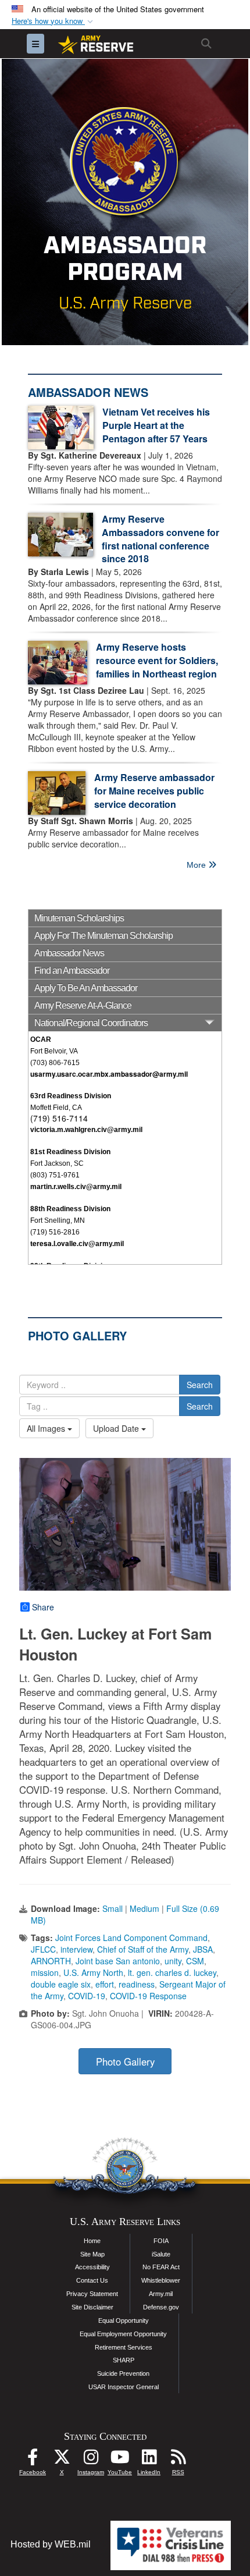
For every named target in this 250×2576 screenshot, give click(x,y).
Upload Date (117, 1428)
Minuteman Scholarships (79, 918)
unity (173, 1961)
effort (105, 1984)
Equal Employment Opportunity (123, 2334)
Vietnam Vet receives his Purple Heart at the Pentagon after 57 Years (156, 425)
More (197, 865)
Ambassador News (69, 953)
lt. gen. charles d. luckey (172, 1972)
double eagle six (61, 1984)
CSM (195, 1961)
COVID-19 (87, 1996)
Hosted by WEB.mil (51, 2544)
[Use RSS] (178, 2460)
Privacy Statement (92, 2294)
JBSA (203, 1949)
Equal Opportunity (124, 2320)
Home (92, 2241)
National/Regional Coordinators (91, 1023)
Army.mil (161, 2294)
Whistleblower (161, 2280)
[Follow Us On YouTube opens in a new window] (120, 2460)
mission (45, 1972)
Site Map (92, 2254)
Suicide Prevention (123, 2373)
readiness (137, 1984)
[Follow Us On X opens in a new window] (62, 2460)
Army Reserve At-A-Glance (83, 1005)
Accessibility (92, 2267)
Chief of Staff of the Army (143, 1949)
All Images (47, 1428)
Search (200, 1385)
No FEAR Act (161, 2267)
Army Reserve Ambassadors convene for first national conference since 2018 (160, 539)
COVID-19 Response (148, 1996)
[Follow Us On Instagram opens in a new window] (91, 2460)
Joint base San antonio (118, 1961)
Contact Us (92, 2280)
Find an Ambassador (72, 971)
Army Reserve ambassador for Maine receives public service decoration (154, 791)
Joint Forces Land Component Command (131, 1938)
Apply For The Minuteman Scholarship (103, 936)
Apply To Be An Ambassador (86, 988)
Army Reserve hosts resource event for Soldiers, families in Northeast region (157, 660)
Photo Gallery (125, 2061)
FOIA (161, 2241)
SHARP (124, 2360)
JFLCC (43, 1949)
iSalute (161, 2254)
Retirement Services (124, 2347)
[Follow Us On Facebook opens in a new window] (33, 2460)
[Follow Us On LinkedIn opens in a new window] (149, 2460)
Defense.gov (161, 2307)
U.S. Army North (93, 1972)
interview (76, 1949)
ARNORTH (51, 1961)
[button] (53, 21)
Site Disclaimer (92, 2307)
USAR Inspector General (124, 2387)
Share (43, 1607)
